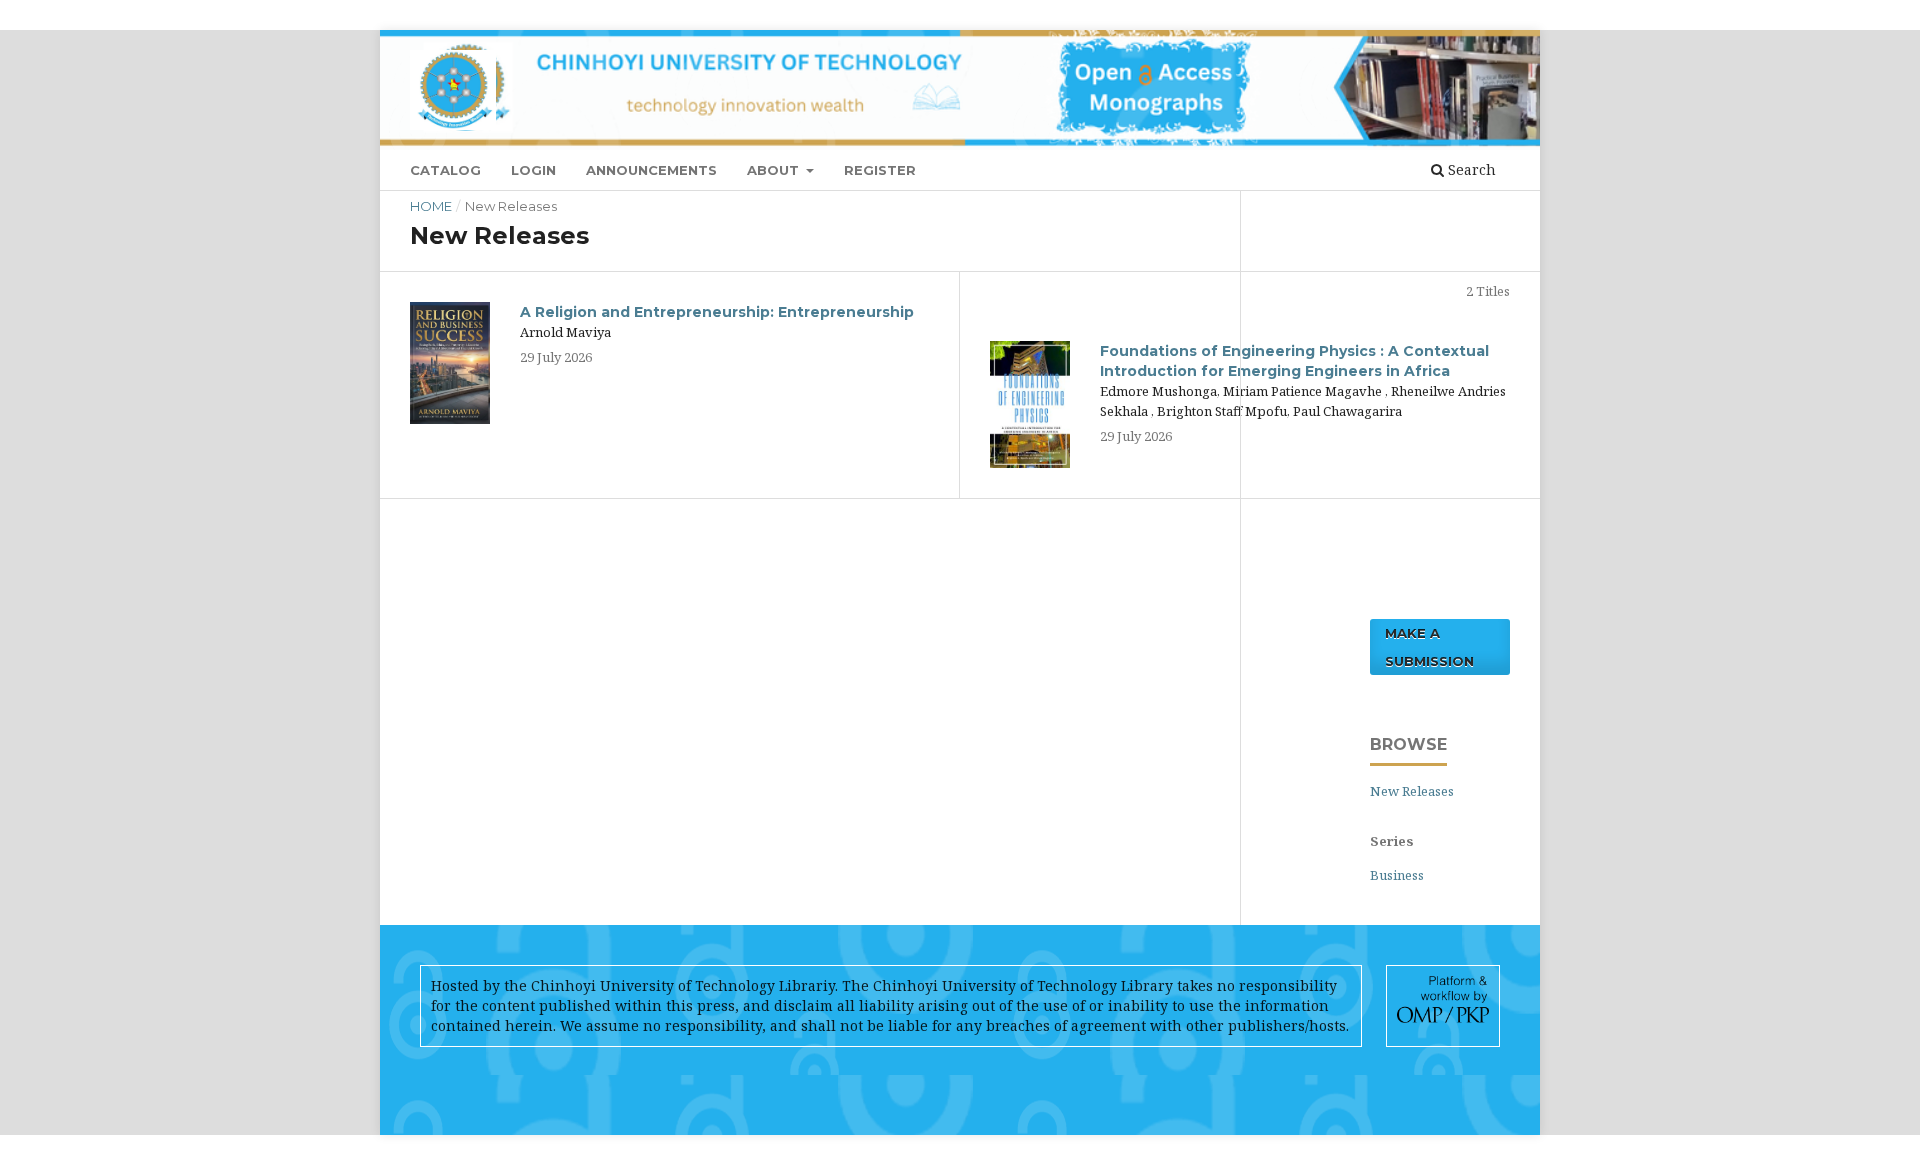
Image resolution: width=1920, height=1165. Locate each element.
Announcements (651, 170)
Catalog (445, 170)
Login (533, 170)
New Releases (1412, 791)
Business (1397, 875)
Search (1470, 169)
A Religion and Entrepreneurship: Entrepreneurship (717, 312)
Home (431, 206)
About (775, 170)
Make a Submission (1429, 647)
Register (880, 170)
